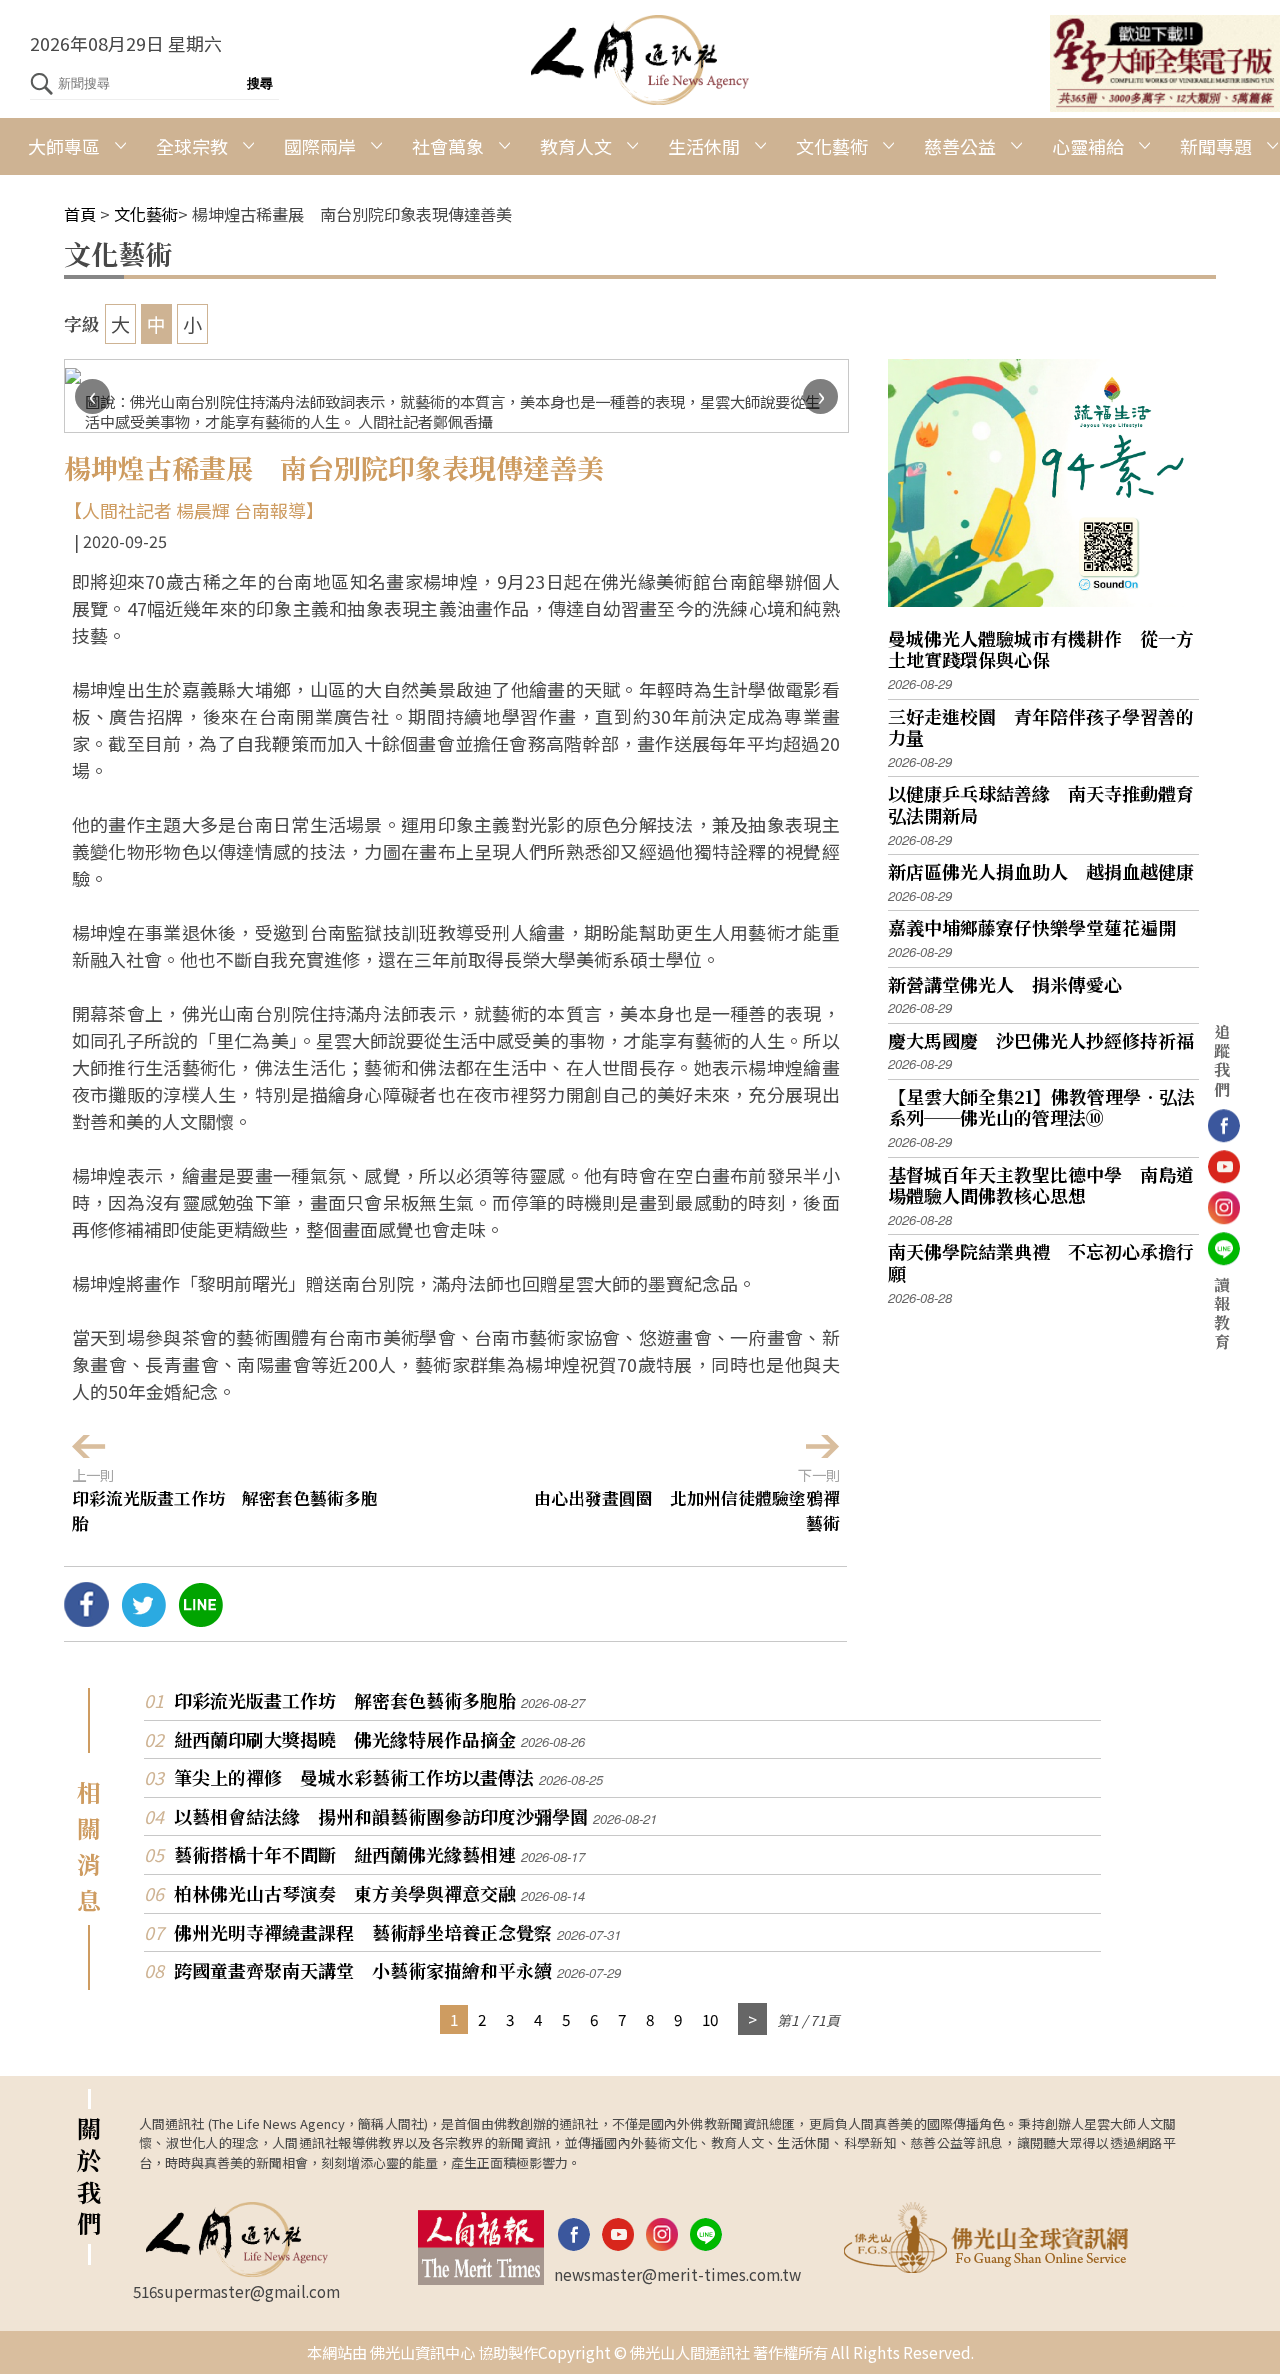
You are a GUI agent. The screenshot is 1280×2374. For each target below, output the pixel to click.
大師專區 (64, 146)
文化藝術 (832, 146)
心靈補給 (1088, 146)
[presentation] (92, 396)
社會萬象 (448, 146)
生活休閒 (704, 146)
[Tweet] (143, 1619)
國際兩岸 (320, 146)
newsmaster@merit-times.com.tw (677, 2274)
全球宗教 (192, 146)
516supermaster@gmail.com (236, 2291)
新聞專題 (1216, 146)
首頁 (80, 214)
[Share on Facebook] (86, 1619)
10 (710, 2019)
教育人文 (576, 146)
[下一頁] (752, 2019)
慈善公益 (960, 146)
